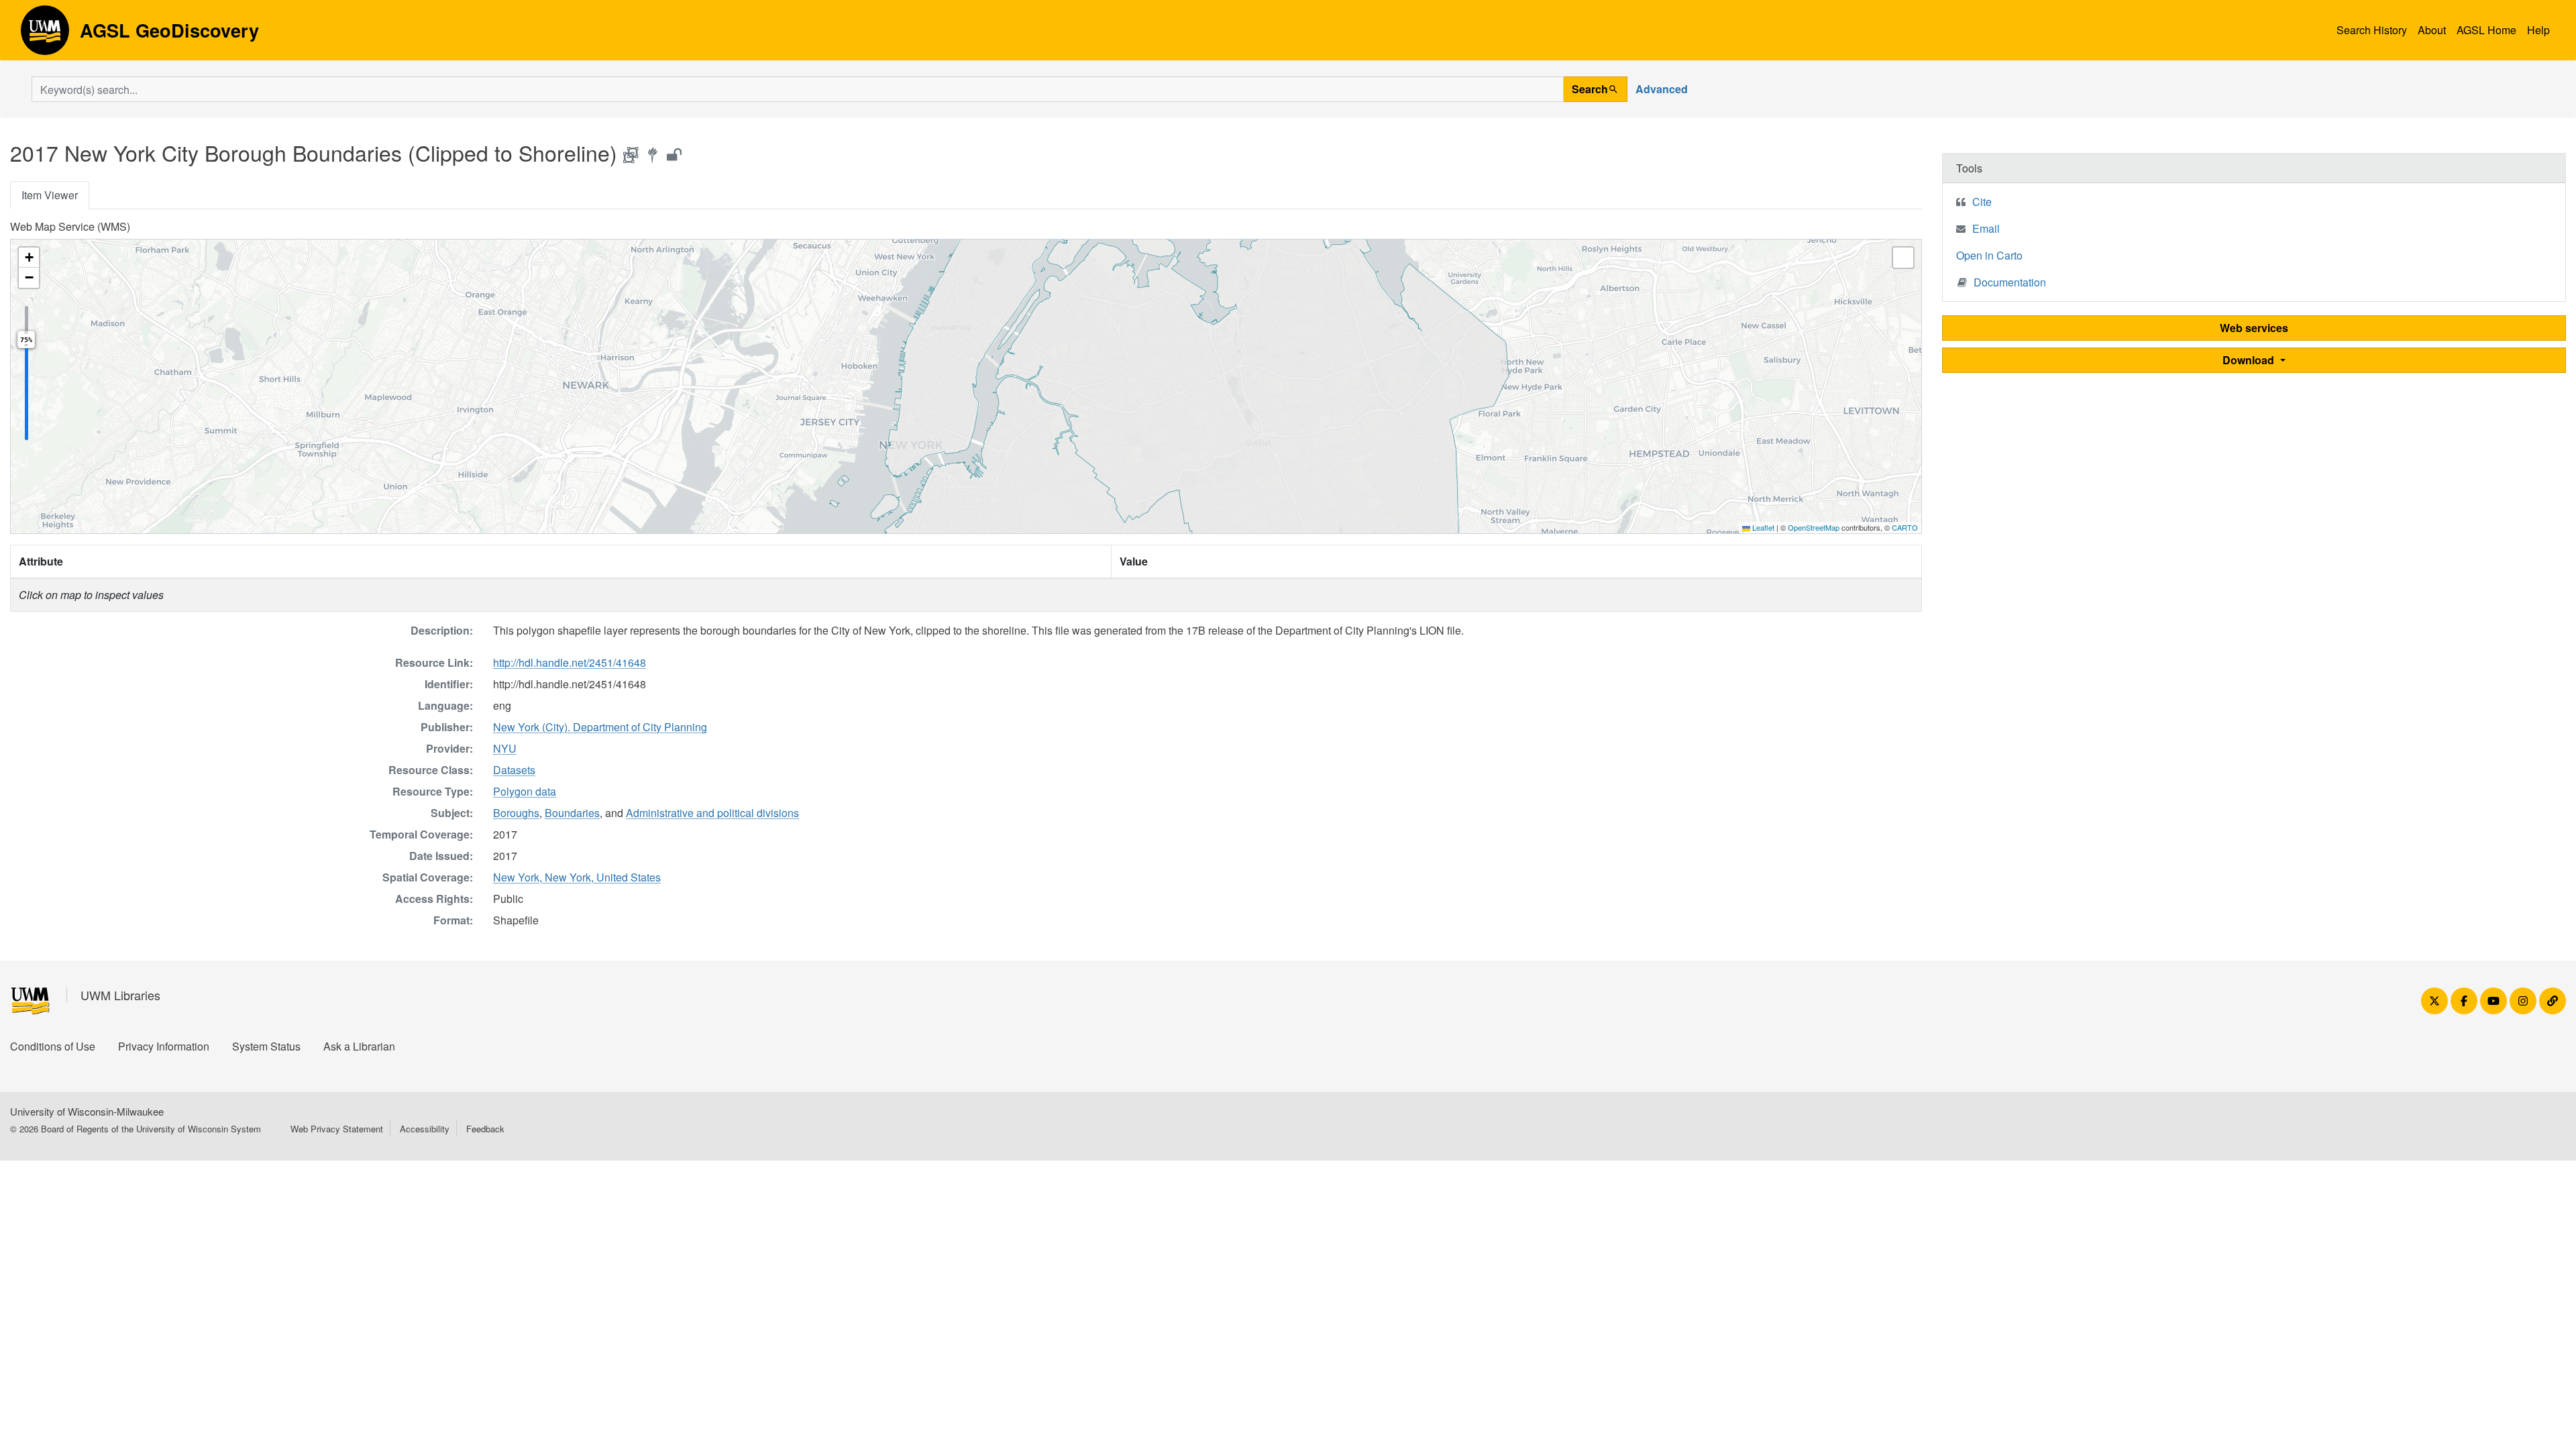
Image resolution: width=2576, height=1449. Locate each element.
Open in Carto (1989, 255)
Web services (2254, 328)
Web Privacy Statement (337, 1129)
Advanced (1662, 89)
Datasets (514, 770)
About (2432, 30)
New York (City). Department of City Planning (600, 727)
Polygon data (525, 791)
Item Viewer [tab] (50, 195)
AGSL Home (2486, 30)
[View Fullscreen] (1903, 258)
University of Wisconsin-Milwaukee (87, 1111)
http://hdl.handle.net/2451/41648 (570, 662)
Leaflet (1762, 527)
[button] (29, 258)
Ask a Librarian (359, 1046)
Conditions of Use (53, 1046)
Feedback (485, 1129)
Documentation (2010, 282)
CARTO (1905, 527)
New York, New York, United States (577, 877)
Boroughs (516, 813)
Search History (2372, 30)
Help (2538, 30)
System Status (266, 1046)
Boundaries (572, 813)
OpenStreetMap (1814, 527)
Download (2250, 360)
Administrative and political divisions (712, 813)
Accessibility (425, 1129)
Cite (1982, 202)
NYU (505, 748)
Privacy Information (164, 1046)
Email (1986, 228)
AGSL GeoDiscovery (45, 35)
